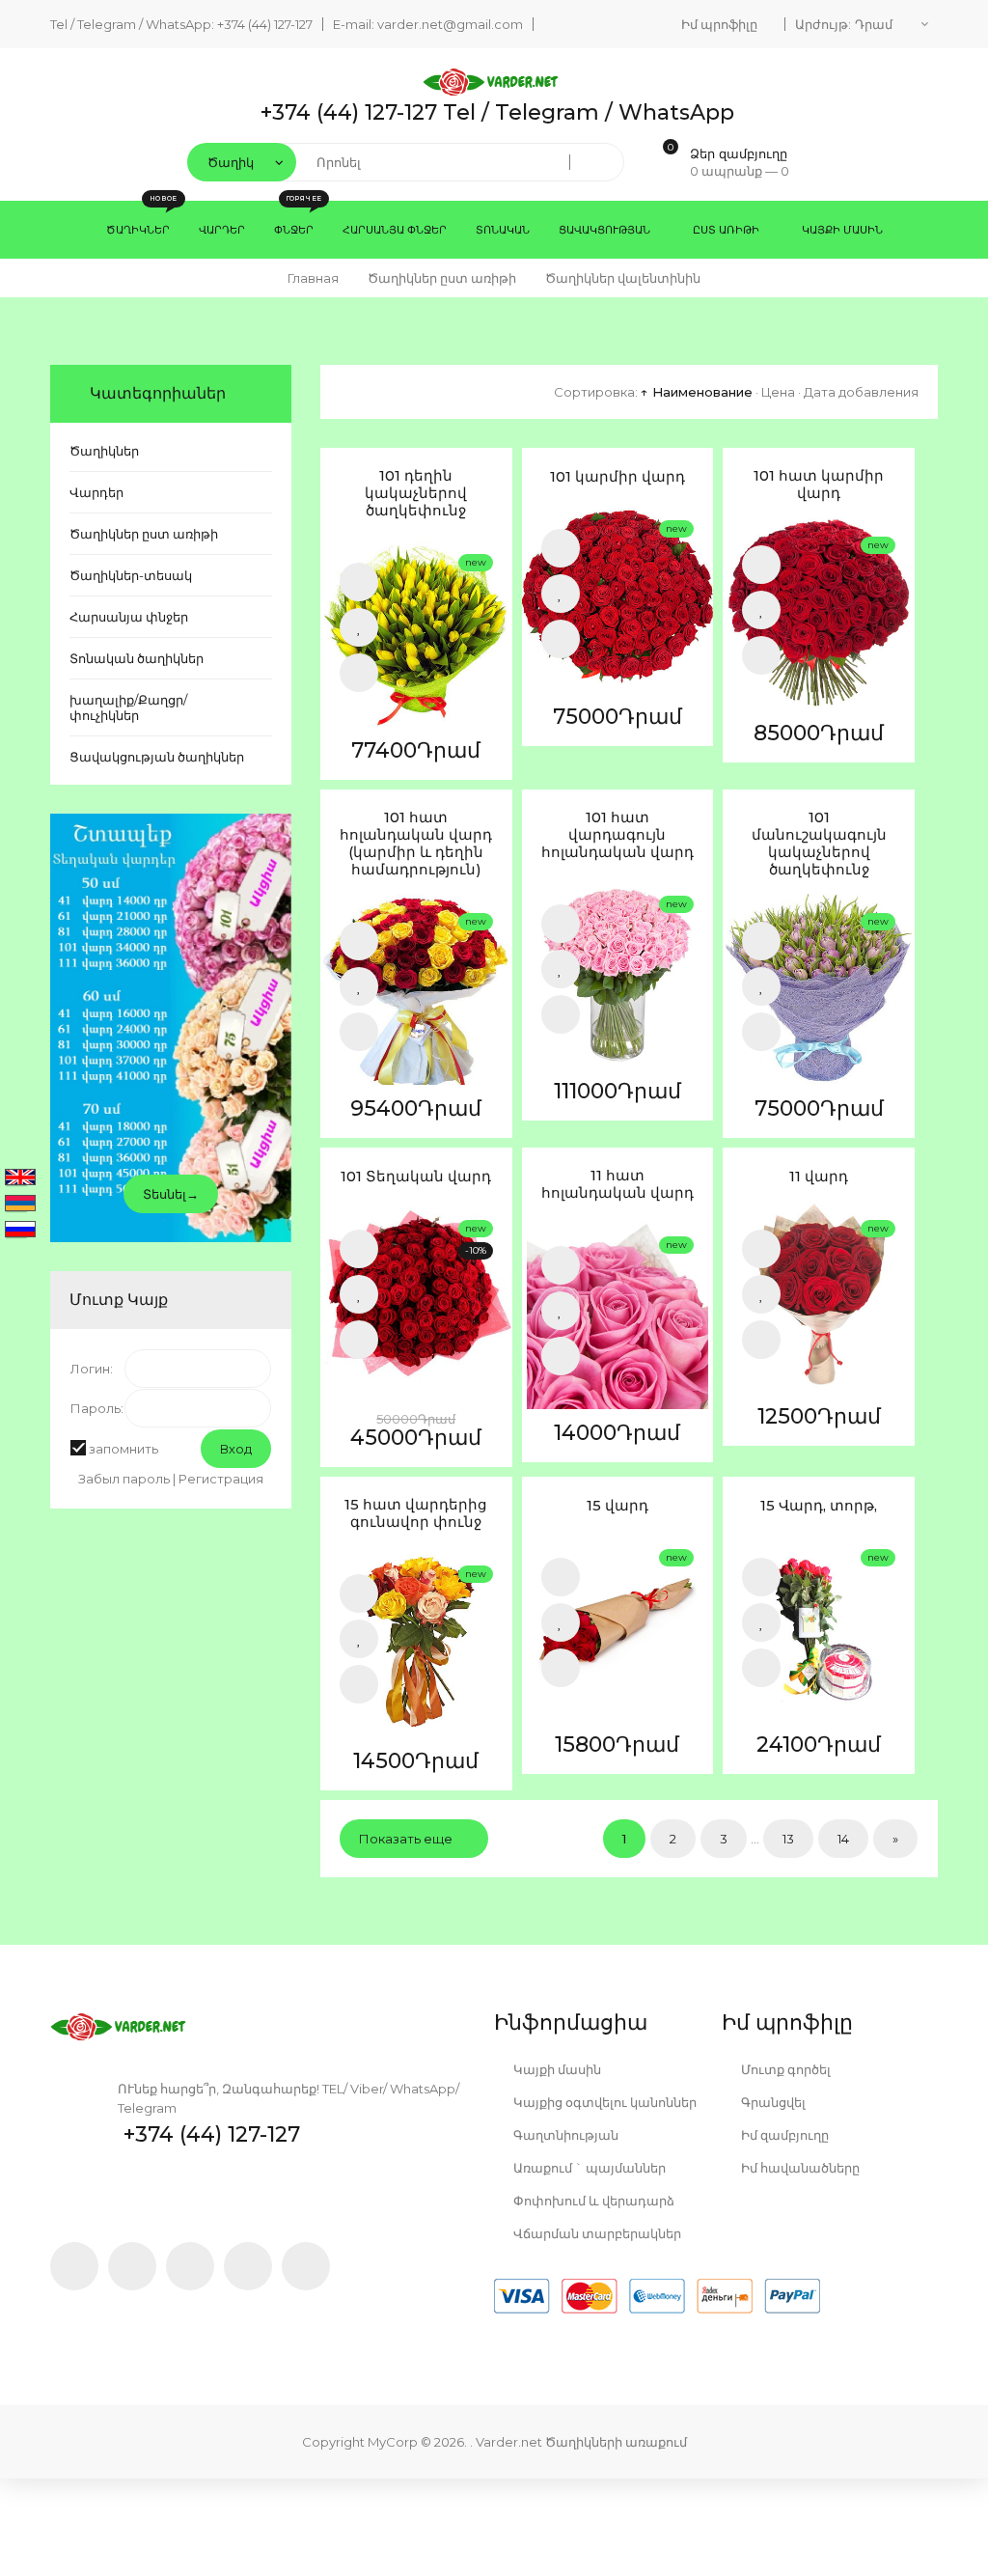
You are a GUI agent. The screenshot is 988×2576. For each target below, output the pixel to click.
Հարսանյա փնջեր (129, 617)
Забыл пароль (124, 1479)
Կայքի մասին (556, 2069)
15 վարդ (617, 1506)
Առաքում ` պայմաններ (588, 2168)
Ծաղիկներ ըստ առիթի (144, 534)
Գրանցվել (772, 2102)
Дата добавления (861, 392)
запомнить (123, 1449)
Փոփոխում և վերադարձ (592, 2201)
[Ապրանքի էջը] (359, 673)
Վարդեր (96, 492)
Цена (778, 392)
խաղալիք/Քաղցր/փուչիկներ (128, 707)
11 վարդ (819, 1177)
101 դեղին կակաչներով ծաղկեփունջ (416, 493)
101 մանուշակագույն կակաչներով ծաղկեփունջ (819, 844)
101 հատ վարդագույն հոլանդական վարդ (617, 835)
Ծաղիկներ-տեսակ (131, 575)
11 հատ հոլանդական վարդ (617, 1184)
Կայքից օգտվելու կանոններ (604, 2102)
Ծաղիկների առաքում (616, 2442)
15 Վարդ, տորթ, (819, 1506)
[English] (20, 1178)
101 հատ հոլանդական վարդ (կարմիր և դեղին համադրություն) (416, 844)
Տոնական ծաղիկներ (137, 658)
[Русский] (20, 1231)
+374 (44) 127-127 (265, 24)
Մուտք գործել (784, 2069)
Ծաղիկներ (104, 451)
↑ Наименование (697, 392)
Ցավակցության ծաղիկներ (157, 757)
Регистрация (221, 1479)
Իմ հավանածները (799, 2168)
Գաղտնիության (564, 2135)
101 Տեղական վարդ (416, 1177)
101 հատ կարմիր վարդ (819, 485)
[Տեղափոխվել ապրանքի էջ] (416, 631)
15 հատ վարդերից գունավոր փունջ (416, 1513)
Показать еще (406, 1839)
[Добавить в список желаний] (359, 627)
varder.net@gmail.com (450, 24)
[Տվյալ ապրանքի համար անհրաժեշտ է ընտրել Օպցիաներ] (359, 1249)
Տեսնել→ (171, 1194)
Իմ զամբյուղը (783, 2135)
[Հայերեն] (20, 1205)
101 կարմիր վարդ (617, 477)
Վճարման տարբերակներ (596, 2233)
